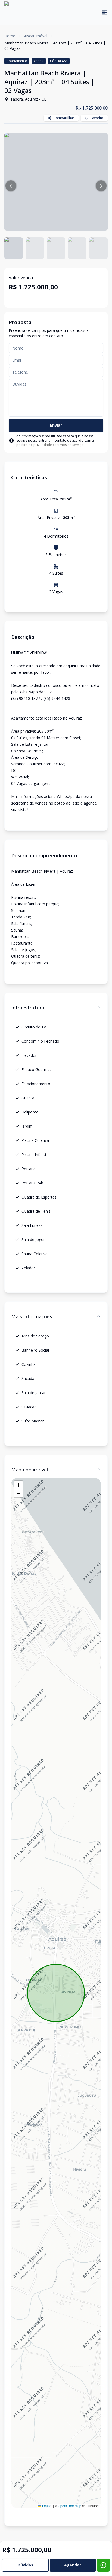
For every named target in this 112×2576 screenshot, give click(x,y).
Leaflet (47, 2506)
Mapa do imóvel (29, 1470)
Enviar (56, 425)
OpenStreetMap (70, 2506)
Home (10, 36)
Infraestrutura (28, 1008)
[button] (11, 186)
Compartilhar (64, 118)
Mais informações (32, 1316)
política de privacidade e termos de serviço (50, 445)
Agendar (73, 2565)
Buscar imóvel (35, 36)
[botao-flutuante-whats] (103, 2565)
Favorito (97, 118)
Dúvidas (25, 2565)
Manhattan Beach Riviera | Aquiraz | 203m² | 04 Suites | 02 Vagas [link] (55, 46)
